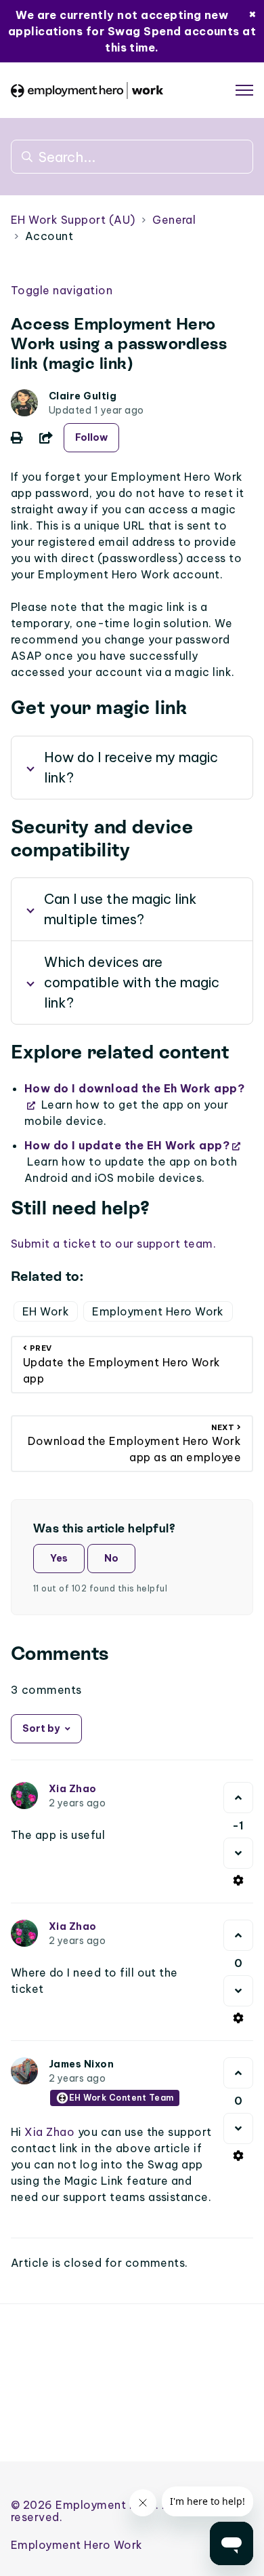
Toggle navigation (62, 290)
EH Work (46, 1311)
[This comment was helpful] (238, 1798)
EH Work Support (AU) (73, 220)
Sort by (41, 1728)
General (174, 220)
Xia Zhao (73, 1789)
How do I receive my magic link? (131, 767)
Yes (59, 1558)
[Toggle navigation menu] (244, 90)
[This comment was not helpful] (238, 1853)
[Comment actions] (238, 1880)
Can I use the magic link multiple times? (120, 909)
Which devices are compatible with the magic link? (132, 982)
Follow (91, 437)
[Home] (87, 91)
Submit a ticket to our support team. (113, 1244)
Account (49, 236)
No (111, 1558)
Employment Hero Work (158, 1311)
